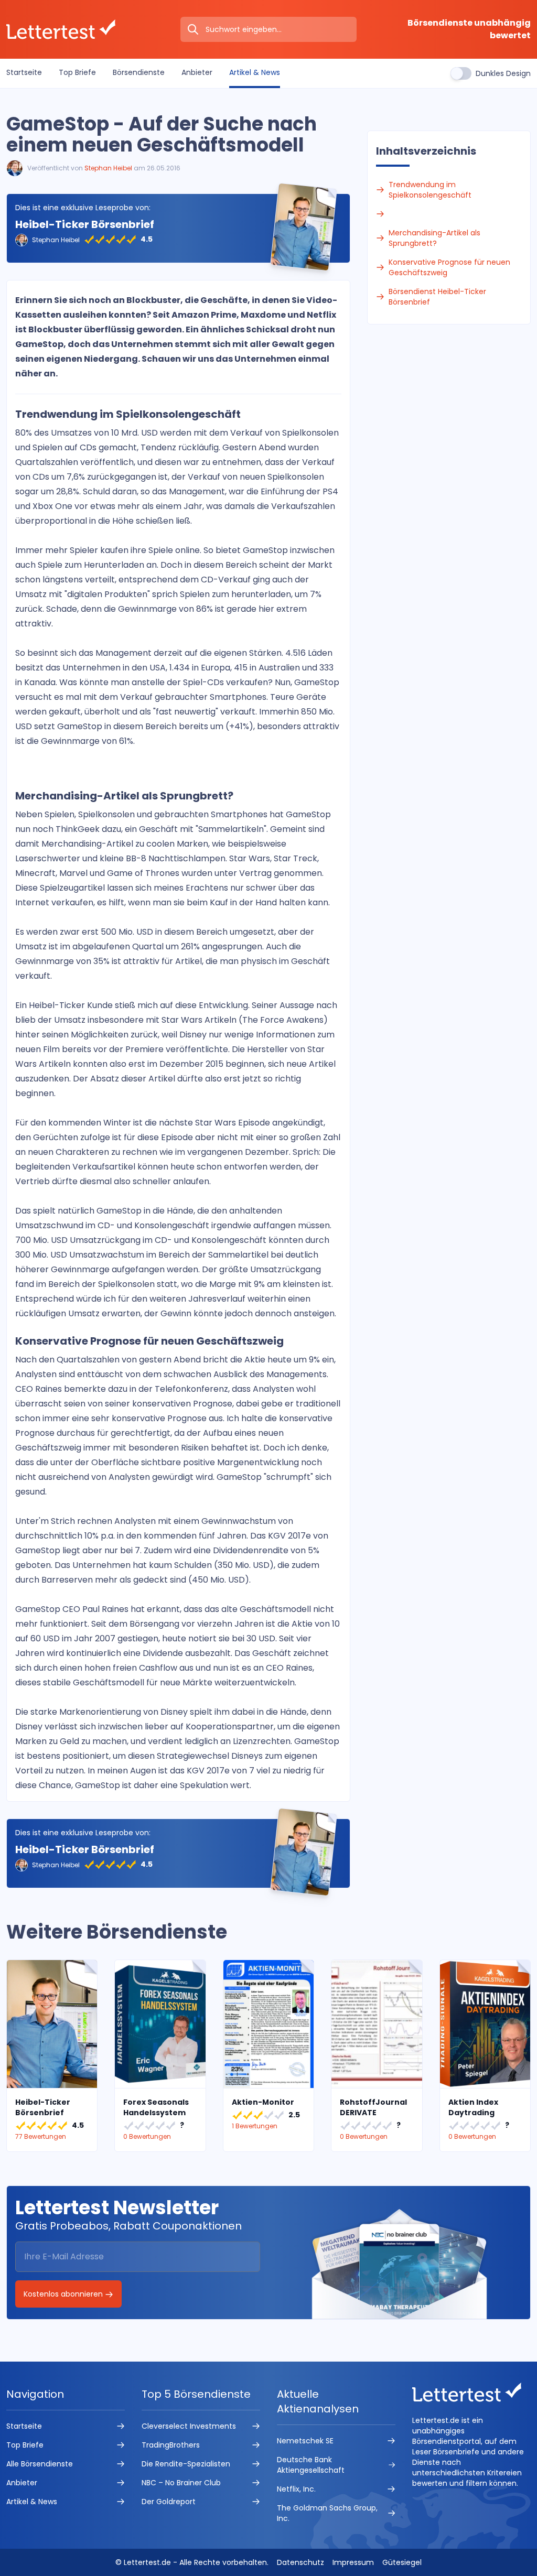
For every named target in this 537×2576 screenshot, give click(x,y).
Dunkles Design (503, 73)
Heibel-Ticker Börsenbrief (85, 224)
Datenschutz (300, 2562)
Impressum (353, 2562)
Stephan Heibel (108, 168)
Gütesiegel (402, 2562)
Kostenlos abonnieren (64, 2294)
